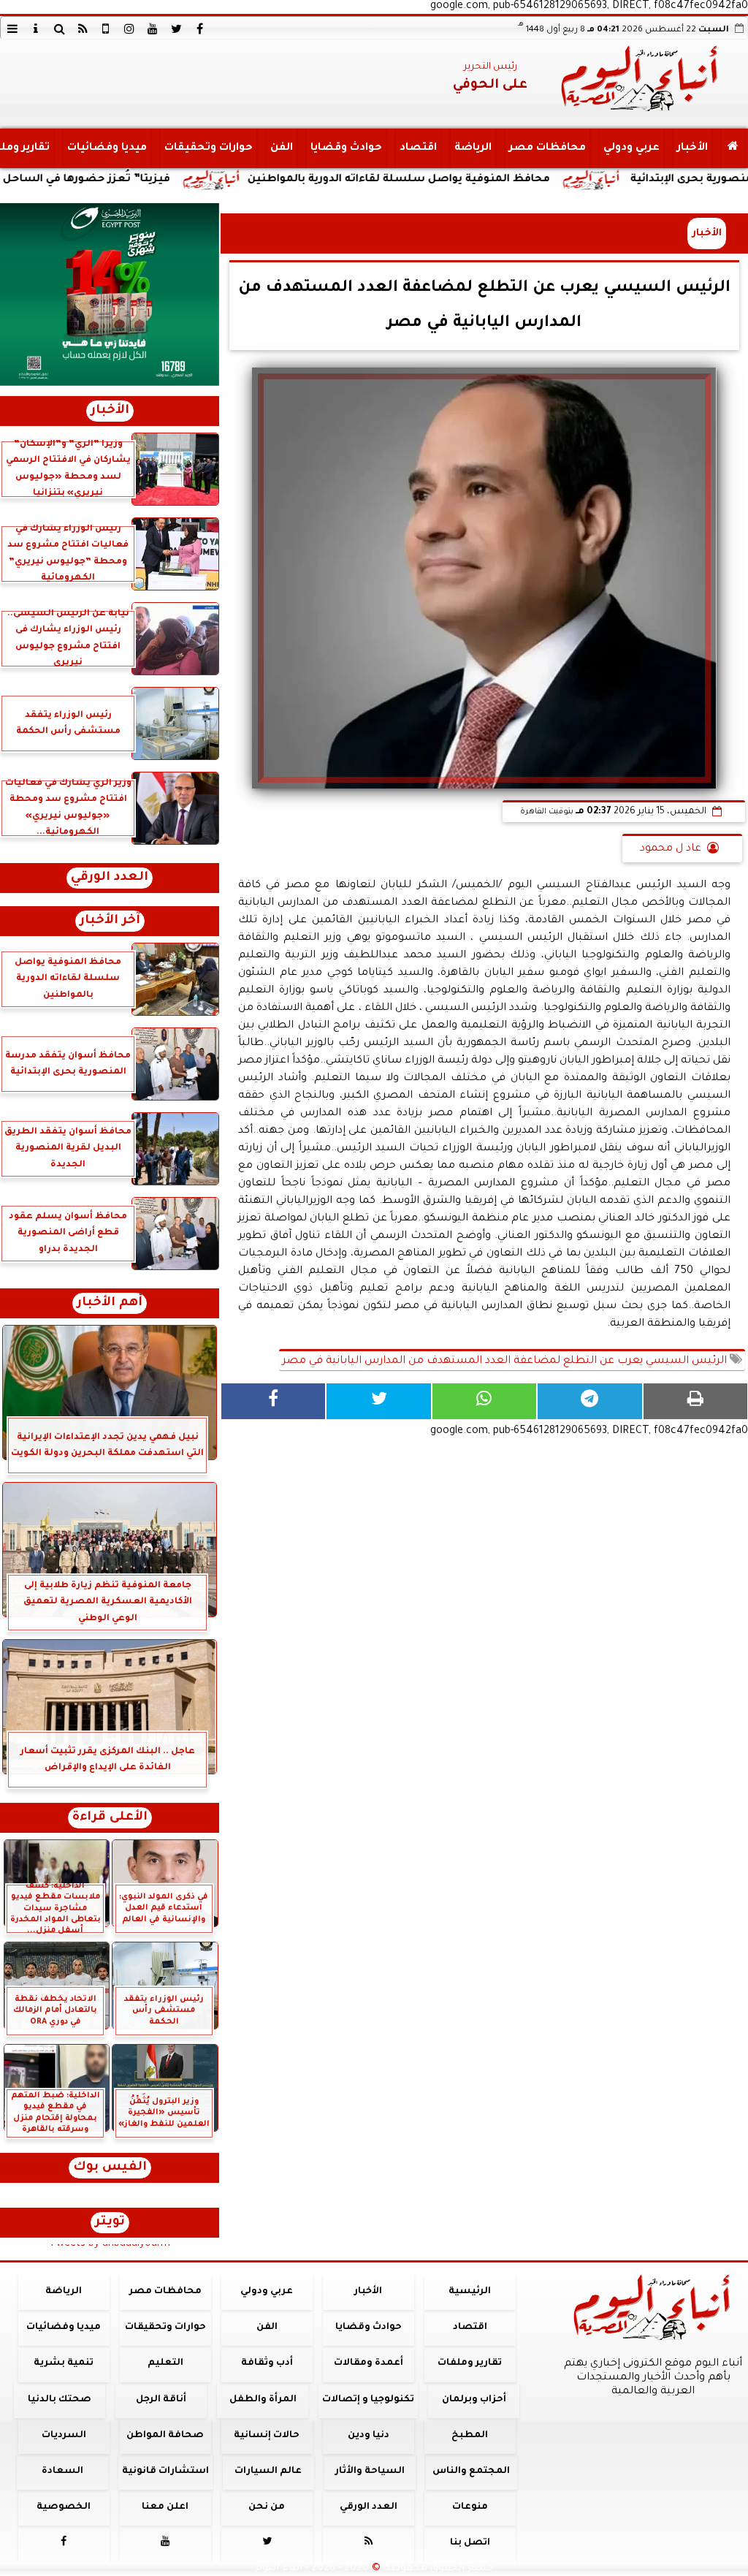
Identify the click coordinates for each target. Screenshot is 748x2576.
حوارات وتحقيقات (209, 148)
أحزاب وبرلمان (474, 2400)
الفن (282, 148)
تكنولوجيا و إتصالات (368, 2400)
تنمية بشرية (64, 2363)
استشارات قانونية (165, 2471)
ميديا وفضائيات (107, 148)
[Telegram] (589, 1401)
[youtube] (153, 29)
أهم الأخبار (110, 1303)
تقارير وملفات (470, 2363)
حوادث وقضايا (346, 148)
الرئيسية (470, 2292)
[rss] (83, 29)
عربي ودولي (631, 148)
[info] (36, 29)
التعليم (165, 2363)
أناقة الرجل (161, 2400)
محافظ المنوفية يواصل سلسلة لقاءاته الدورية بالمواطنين (484, 180)
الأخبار (692, 148)
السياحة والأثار (370, 2471)
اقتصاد (418, 148)
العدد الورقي (110, 878)
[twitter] (176, 29)
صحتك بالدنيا (60, 2400)
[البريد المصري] (110, 295)
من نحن (267, 2507)
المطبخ (470, 2436)
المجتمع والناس (471, 2471)
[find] (59, 29)
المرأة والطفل (263, 2400)
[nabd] (106, 29)
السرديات (64, 2436)
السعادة (62, 2471)
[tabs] (12, 29)
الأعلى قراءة (110, 1818)
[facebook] (199, 29)
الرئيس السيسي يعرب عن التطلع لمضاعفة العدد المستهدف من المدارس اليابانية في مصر (506, 1361)
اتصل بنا (470, 2543)
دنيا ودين (369, 2436)
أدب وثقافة (267, 2363)
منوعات (470, 2507)
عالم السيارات (268, 2471)
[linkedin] (129, 29)
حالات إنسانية (267, 2436)
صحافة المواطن (165, 2436)
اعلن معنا (165, 2507)
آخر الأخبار (110, 921)
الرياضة (473, 148)
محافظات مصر (547, 148)
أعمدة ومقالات (369, 2363)
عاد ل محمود (671, 849)
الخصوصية (64, 2507)
